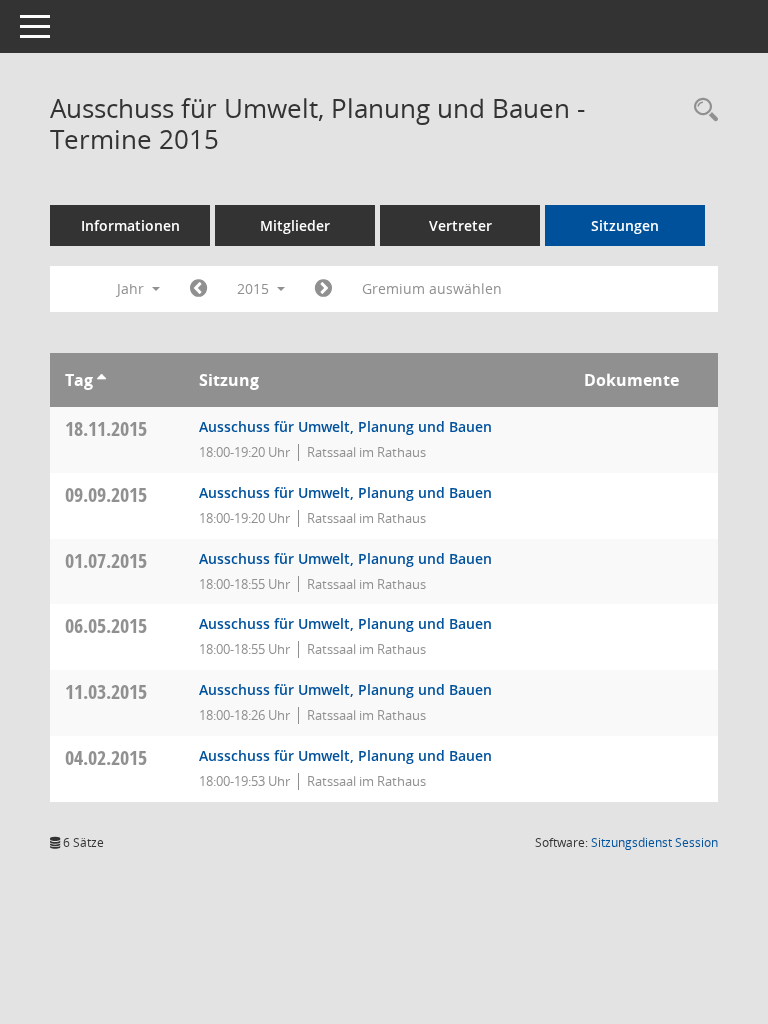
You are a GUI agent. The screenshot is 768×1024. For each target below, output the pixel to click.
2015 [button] (255, 288)
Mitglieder (295, 225)
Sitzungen (625, 225)
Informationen (130, 225)
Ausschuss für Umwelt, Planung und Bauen (345, 426)
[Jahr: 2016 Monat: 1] (323, 289)
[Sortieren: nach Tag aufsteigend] (101, 380)
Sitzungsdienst (654, 842)
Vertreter (460, 225)
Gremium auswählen (432, 288)
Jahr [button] (132, 288)
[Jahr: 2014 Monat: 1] (198, 289)
